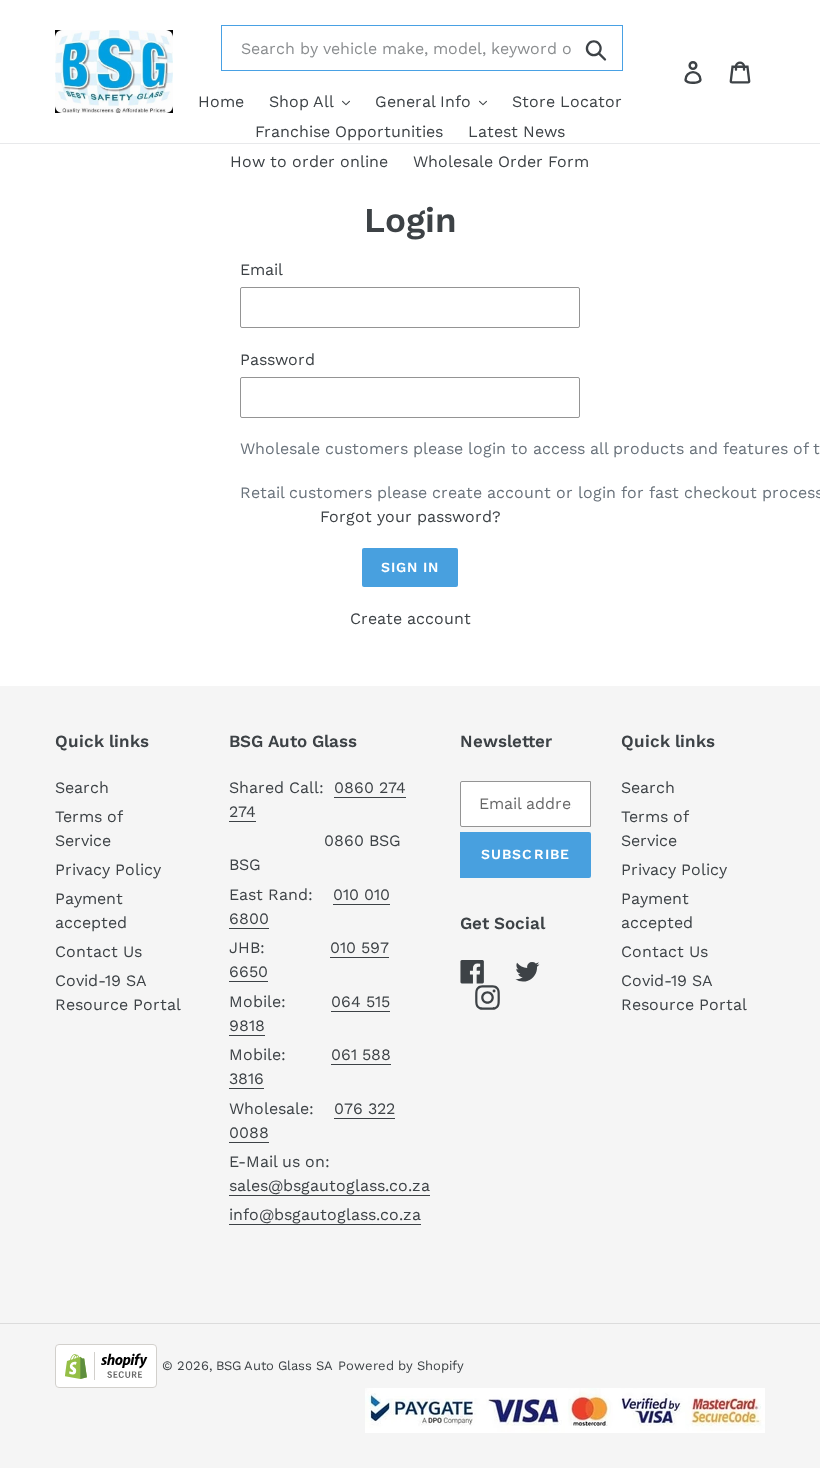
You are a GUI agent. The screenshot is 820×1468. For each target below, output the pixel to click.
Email (261, 269)
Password (277, 359)
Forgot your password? (410, 516)
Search (82, 787)
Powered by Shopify (401, 1365)
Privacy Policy (108, 869)
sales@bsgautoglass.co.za (329, 1185)
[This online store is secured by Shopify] (106, 1364)
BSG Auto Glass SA (274, 1365)
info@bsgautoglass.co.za (325, 1214)
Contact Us (98, 951)
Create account (410, 618)
